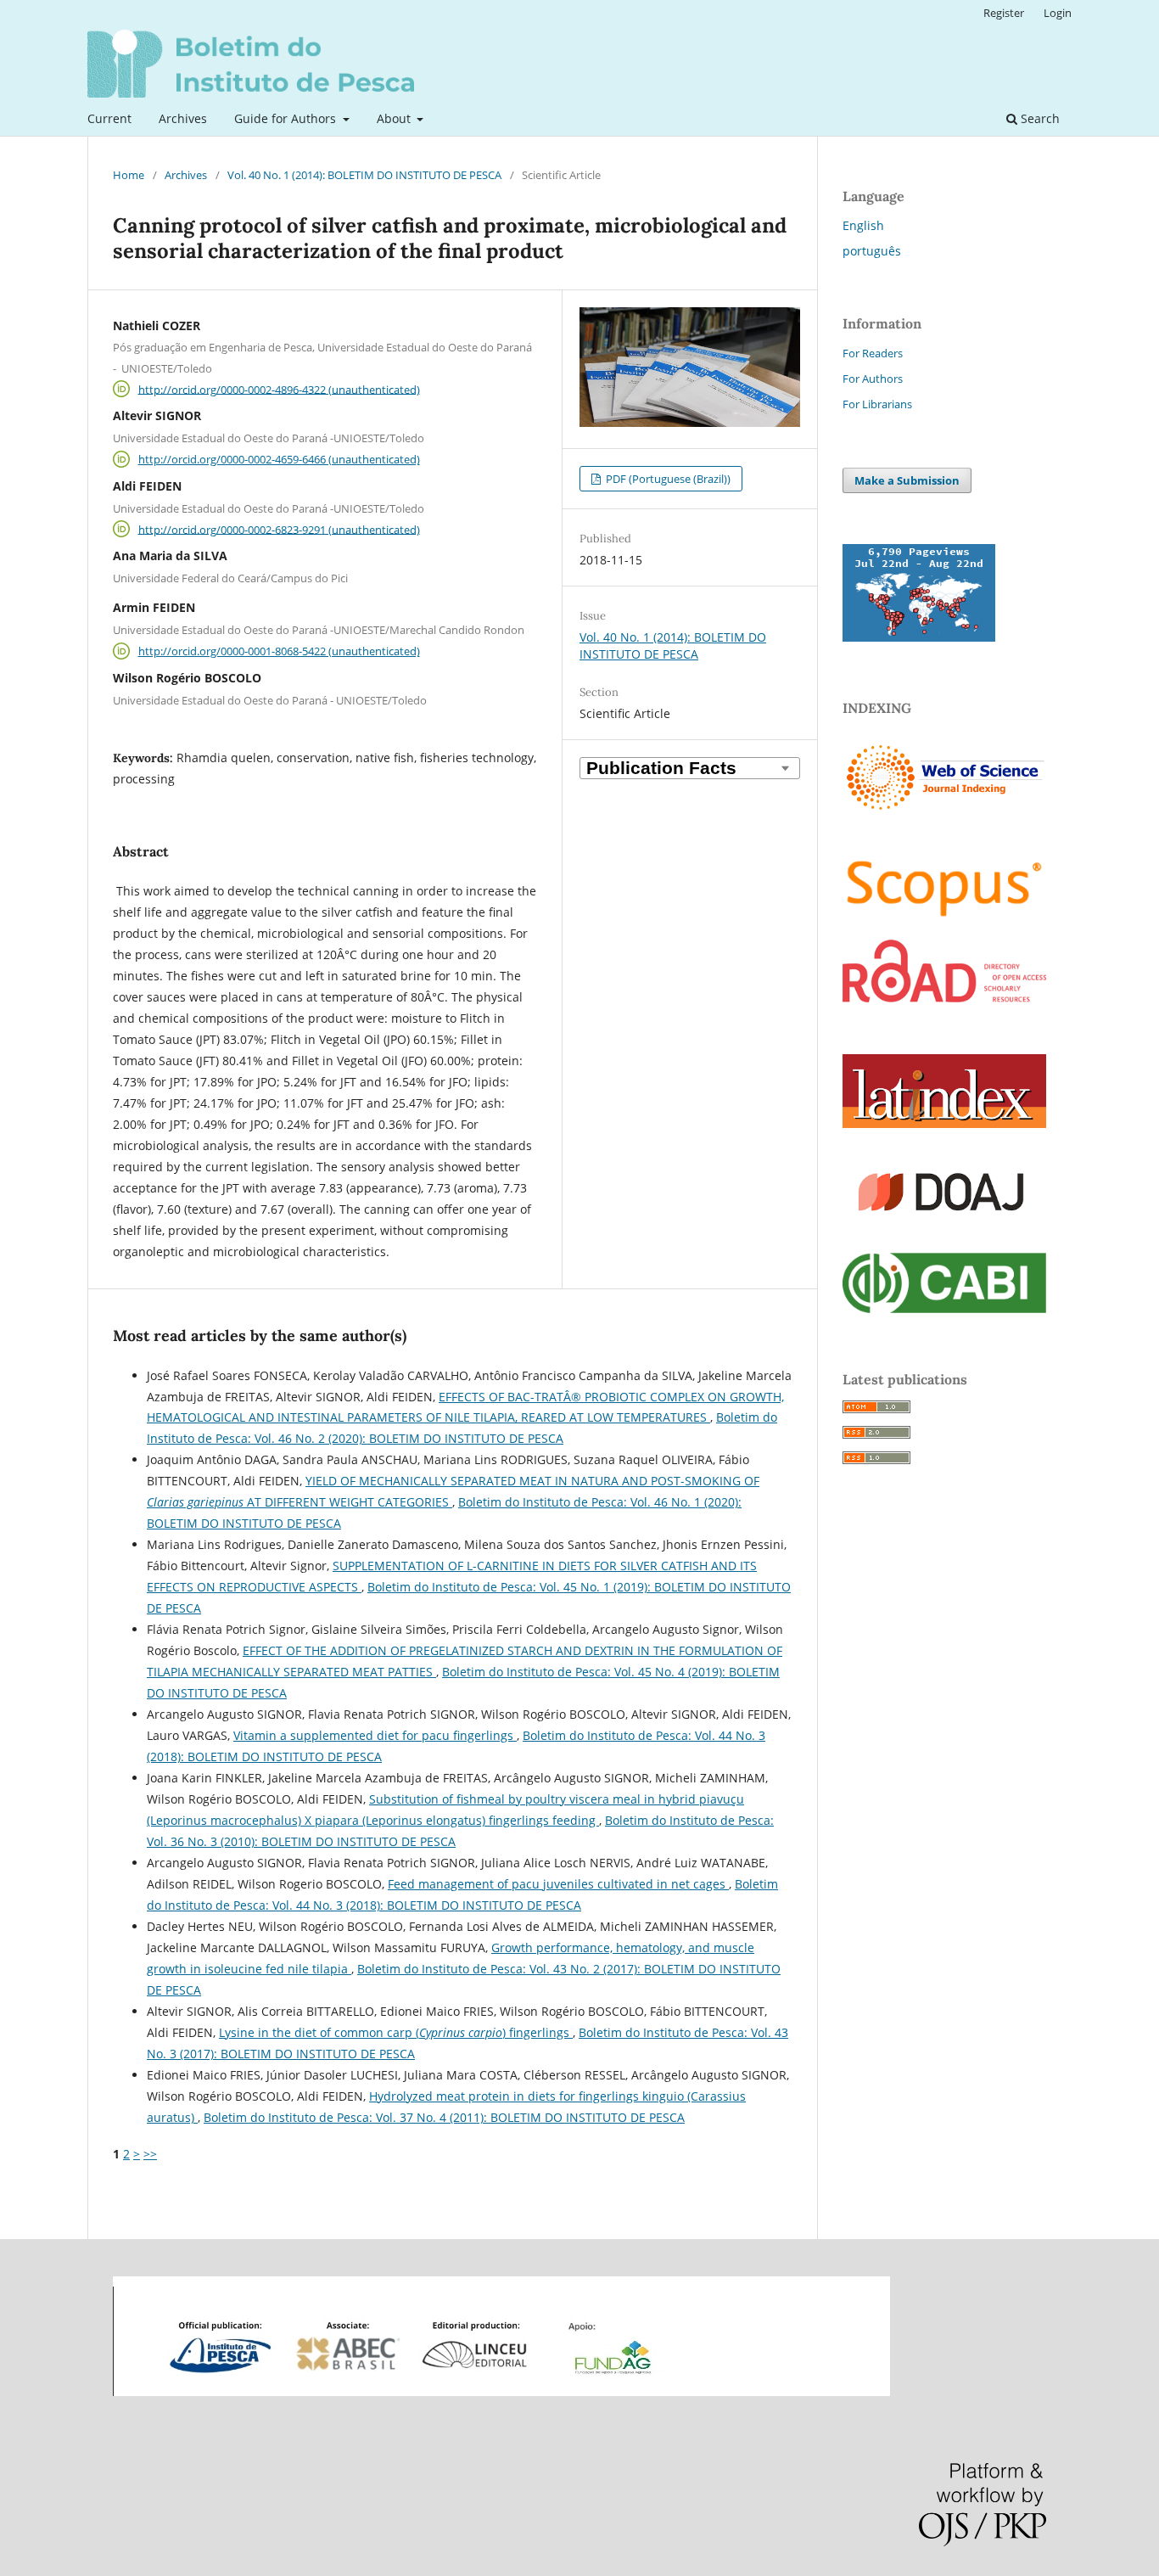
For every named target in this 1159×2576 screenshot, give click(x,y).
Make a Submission (907, 480)
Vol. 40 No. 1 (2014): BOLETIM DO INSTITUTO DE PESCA (364, 175)
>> (150, 2154)
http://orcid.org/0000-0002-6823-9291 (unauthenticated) (279, 529)
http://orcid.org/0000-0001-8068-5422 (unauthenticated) (279, 651)
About (395, 118)
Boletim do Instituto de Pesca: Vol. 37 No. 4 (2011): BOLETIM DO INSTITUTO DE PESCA (444, 2117)
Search (1039, 118)
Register (1004, 13)
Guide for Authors (287, 118)
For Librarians (877, 404)
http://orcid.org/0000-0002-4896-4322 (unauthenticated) (279, 389)
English (863, 225)
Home (129, 175)
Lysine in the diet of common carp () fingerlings (396, 2032)
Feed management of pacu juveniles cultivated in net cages (558, 1884)
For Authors (873, 379)
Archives (183, 118)
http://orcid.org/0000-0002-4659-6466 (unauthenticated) (279, 459)
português (872, 251)
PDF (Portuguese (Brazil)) (667, 479)
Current (109, 118)
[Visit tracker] (919, 637)
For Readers (873, 353)
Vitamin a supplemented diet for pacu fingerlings (375, 1735)
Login (1058, 13)
